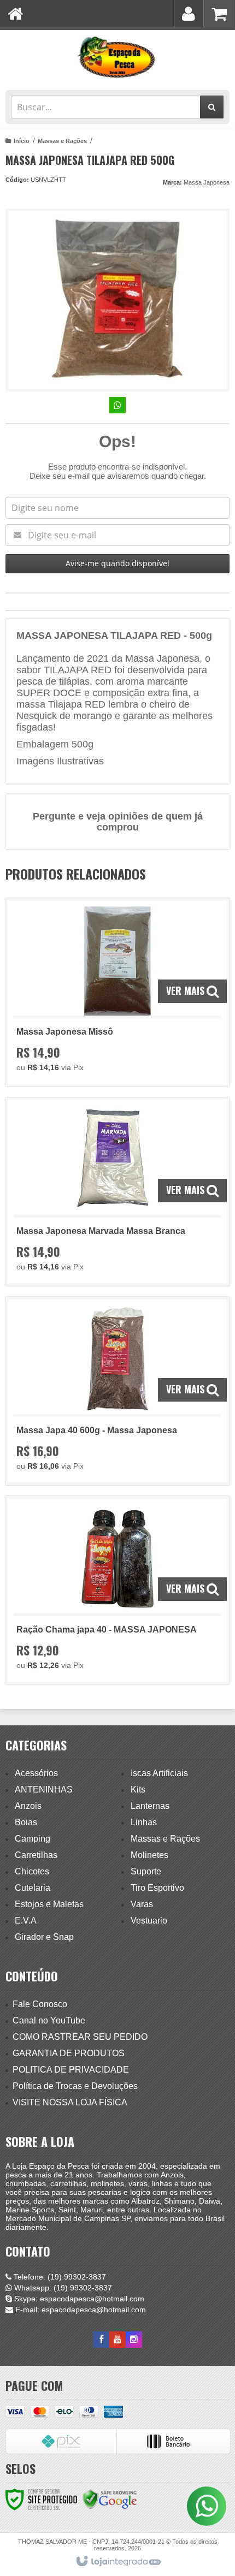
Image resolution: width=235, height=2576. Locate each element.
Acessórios (36, 1773)
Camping (33, 1839)
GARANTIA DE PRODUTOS (69, 2053)
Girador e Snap (44, 1937)
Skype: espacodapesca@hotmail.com (78, 2299)
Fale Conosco (40, 2004)
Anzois (28, 1806)
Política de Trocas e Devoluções (75, 2086)
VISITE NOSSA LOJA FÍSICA (70, 2102)
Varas (142, 1904)
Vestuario (149, 1921)
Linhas (144, 1822)
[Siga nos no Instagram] (134, 2340)
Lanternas (150, 1806)
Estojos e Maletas (49, 1904)
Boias (26, 1822)
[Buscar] (212, 107)
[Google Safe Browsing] (110, 2499)
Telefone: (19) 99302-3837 (59, 2277)
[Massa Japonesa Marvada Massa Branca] (117, 1192)
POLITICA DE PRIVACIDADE (71, 2070)
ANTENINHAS (44, 1789)
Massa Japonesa (207, 182)
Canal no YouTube (49, 2020)
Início (22, 141)
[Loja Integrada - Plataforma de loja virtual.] (118, 2562)
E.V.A (26, 1921)
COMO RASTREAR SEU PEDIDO (80, 2037)
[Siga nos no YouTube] (117, 2340)
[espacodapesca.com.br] (117, 57)
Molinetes (149, 1855)
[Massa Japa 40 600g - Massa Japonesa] (117, 1391)
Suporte (146, 1871)
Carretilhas (36, 1855)
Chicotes (32, 1871)
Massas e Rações (62, 141)
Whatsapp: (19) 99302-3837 (62, 2288)
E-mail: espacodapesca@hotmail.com (80, 2310)
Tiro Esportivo (157, 1888)
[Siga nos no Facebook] (101, 2340)
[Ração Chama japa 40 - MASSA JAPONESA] (117, 1590)
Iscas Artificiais (159, 1773)
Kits (138, 1789)
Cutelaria (33, 1888)
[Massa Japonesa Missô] (117, 992)
